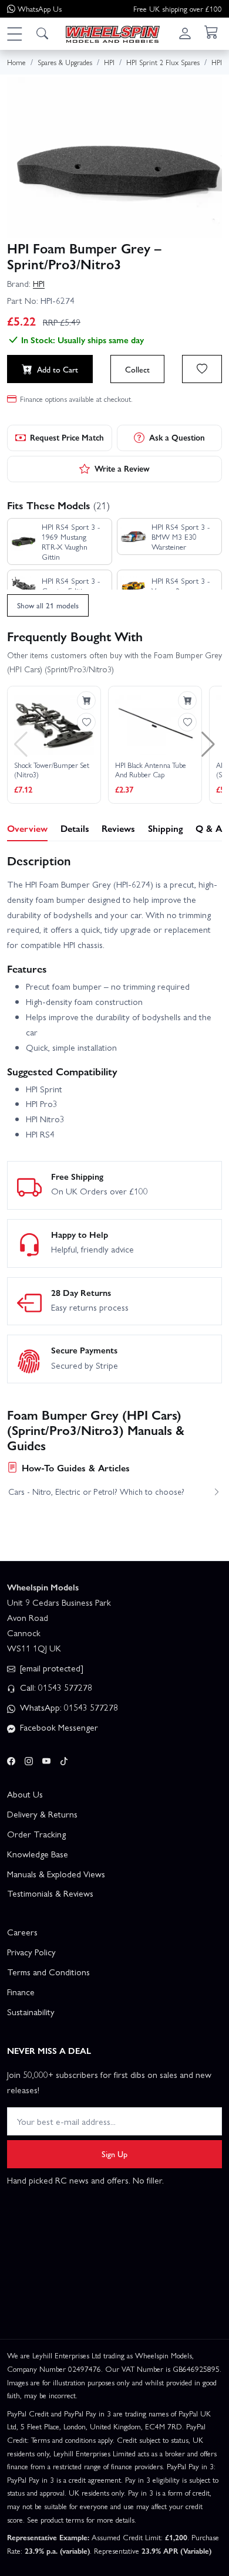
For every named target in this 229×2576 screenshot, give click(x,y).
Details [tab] (75, 828)
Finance (21, 1992)
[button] (14, 33)
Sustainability (31, 2012)
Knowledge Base (38, 1854)
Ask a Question (177, 437)
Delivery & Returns (42, 1814)
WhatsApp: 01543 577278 (68, 1707)
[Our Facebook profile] (11, 1759)
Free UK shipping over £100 (178, 9)
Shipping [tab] (166, 828)
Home (16, 62)
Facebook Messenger (58, 1727)
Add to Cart (58, 369)
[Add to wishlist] (202, 369)
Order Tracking (36, 1834)
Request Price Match (67, 437)
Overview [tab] (27, 828)
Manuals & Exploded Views (56, 1874)
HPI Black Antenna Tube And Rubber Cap (151, 770)
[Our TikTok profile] (64, 1759)
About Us (25, 1794)
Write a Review (122, 468)
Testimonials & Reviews (50, 1893)
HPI (39, 283)
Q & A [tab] (209, 828)
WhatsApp (40, 9)
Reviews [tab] (118, 828)
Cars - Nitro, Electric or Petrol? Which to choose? (96, 1491)
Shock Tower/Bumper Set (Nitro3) (52, 770)
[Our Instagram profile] (29, 1759)
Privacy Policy (31, 1952)
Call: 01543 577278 (55, 1687)
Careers (22, 1932)
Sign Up (114, 2154)
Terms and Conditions (48, 1972)
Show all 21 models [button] (48, 605)
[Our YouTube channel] (46, 1759)
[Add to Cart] (86, 700)
